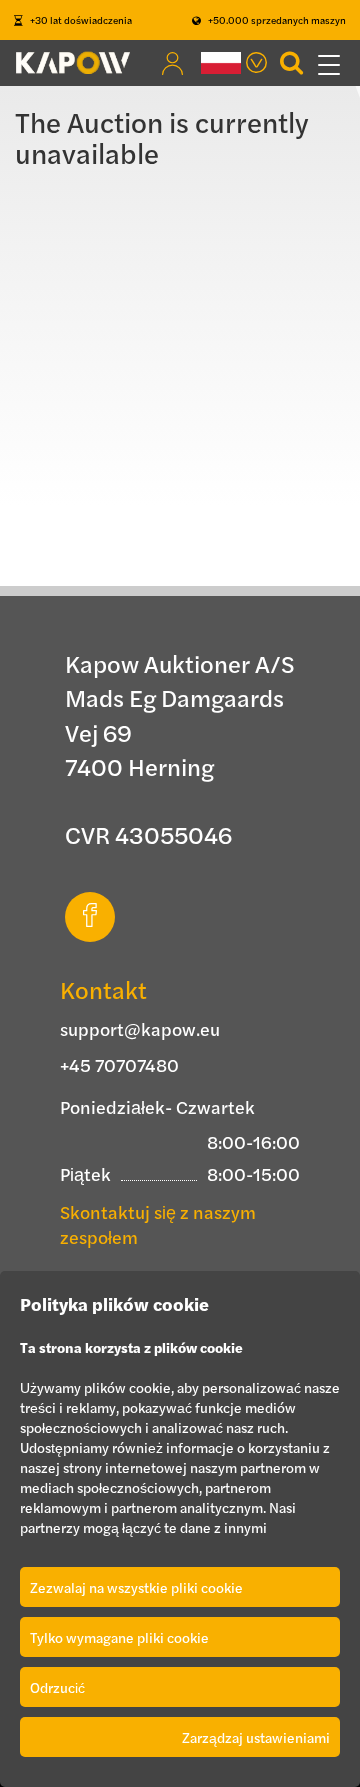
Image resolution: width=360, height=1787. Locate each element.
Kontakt (103, 989)
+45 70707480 (119, 1064)
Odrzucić (57, 1687)
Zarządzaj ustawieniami (256, 1737)
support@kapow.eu (140, 1028)
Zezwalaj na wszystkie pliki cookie (136, 1587)
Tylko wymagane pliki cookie (119, 1637)
